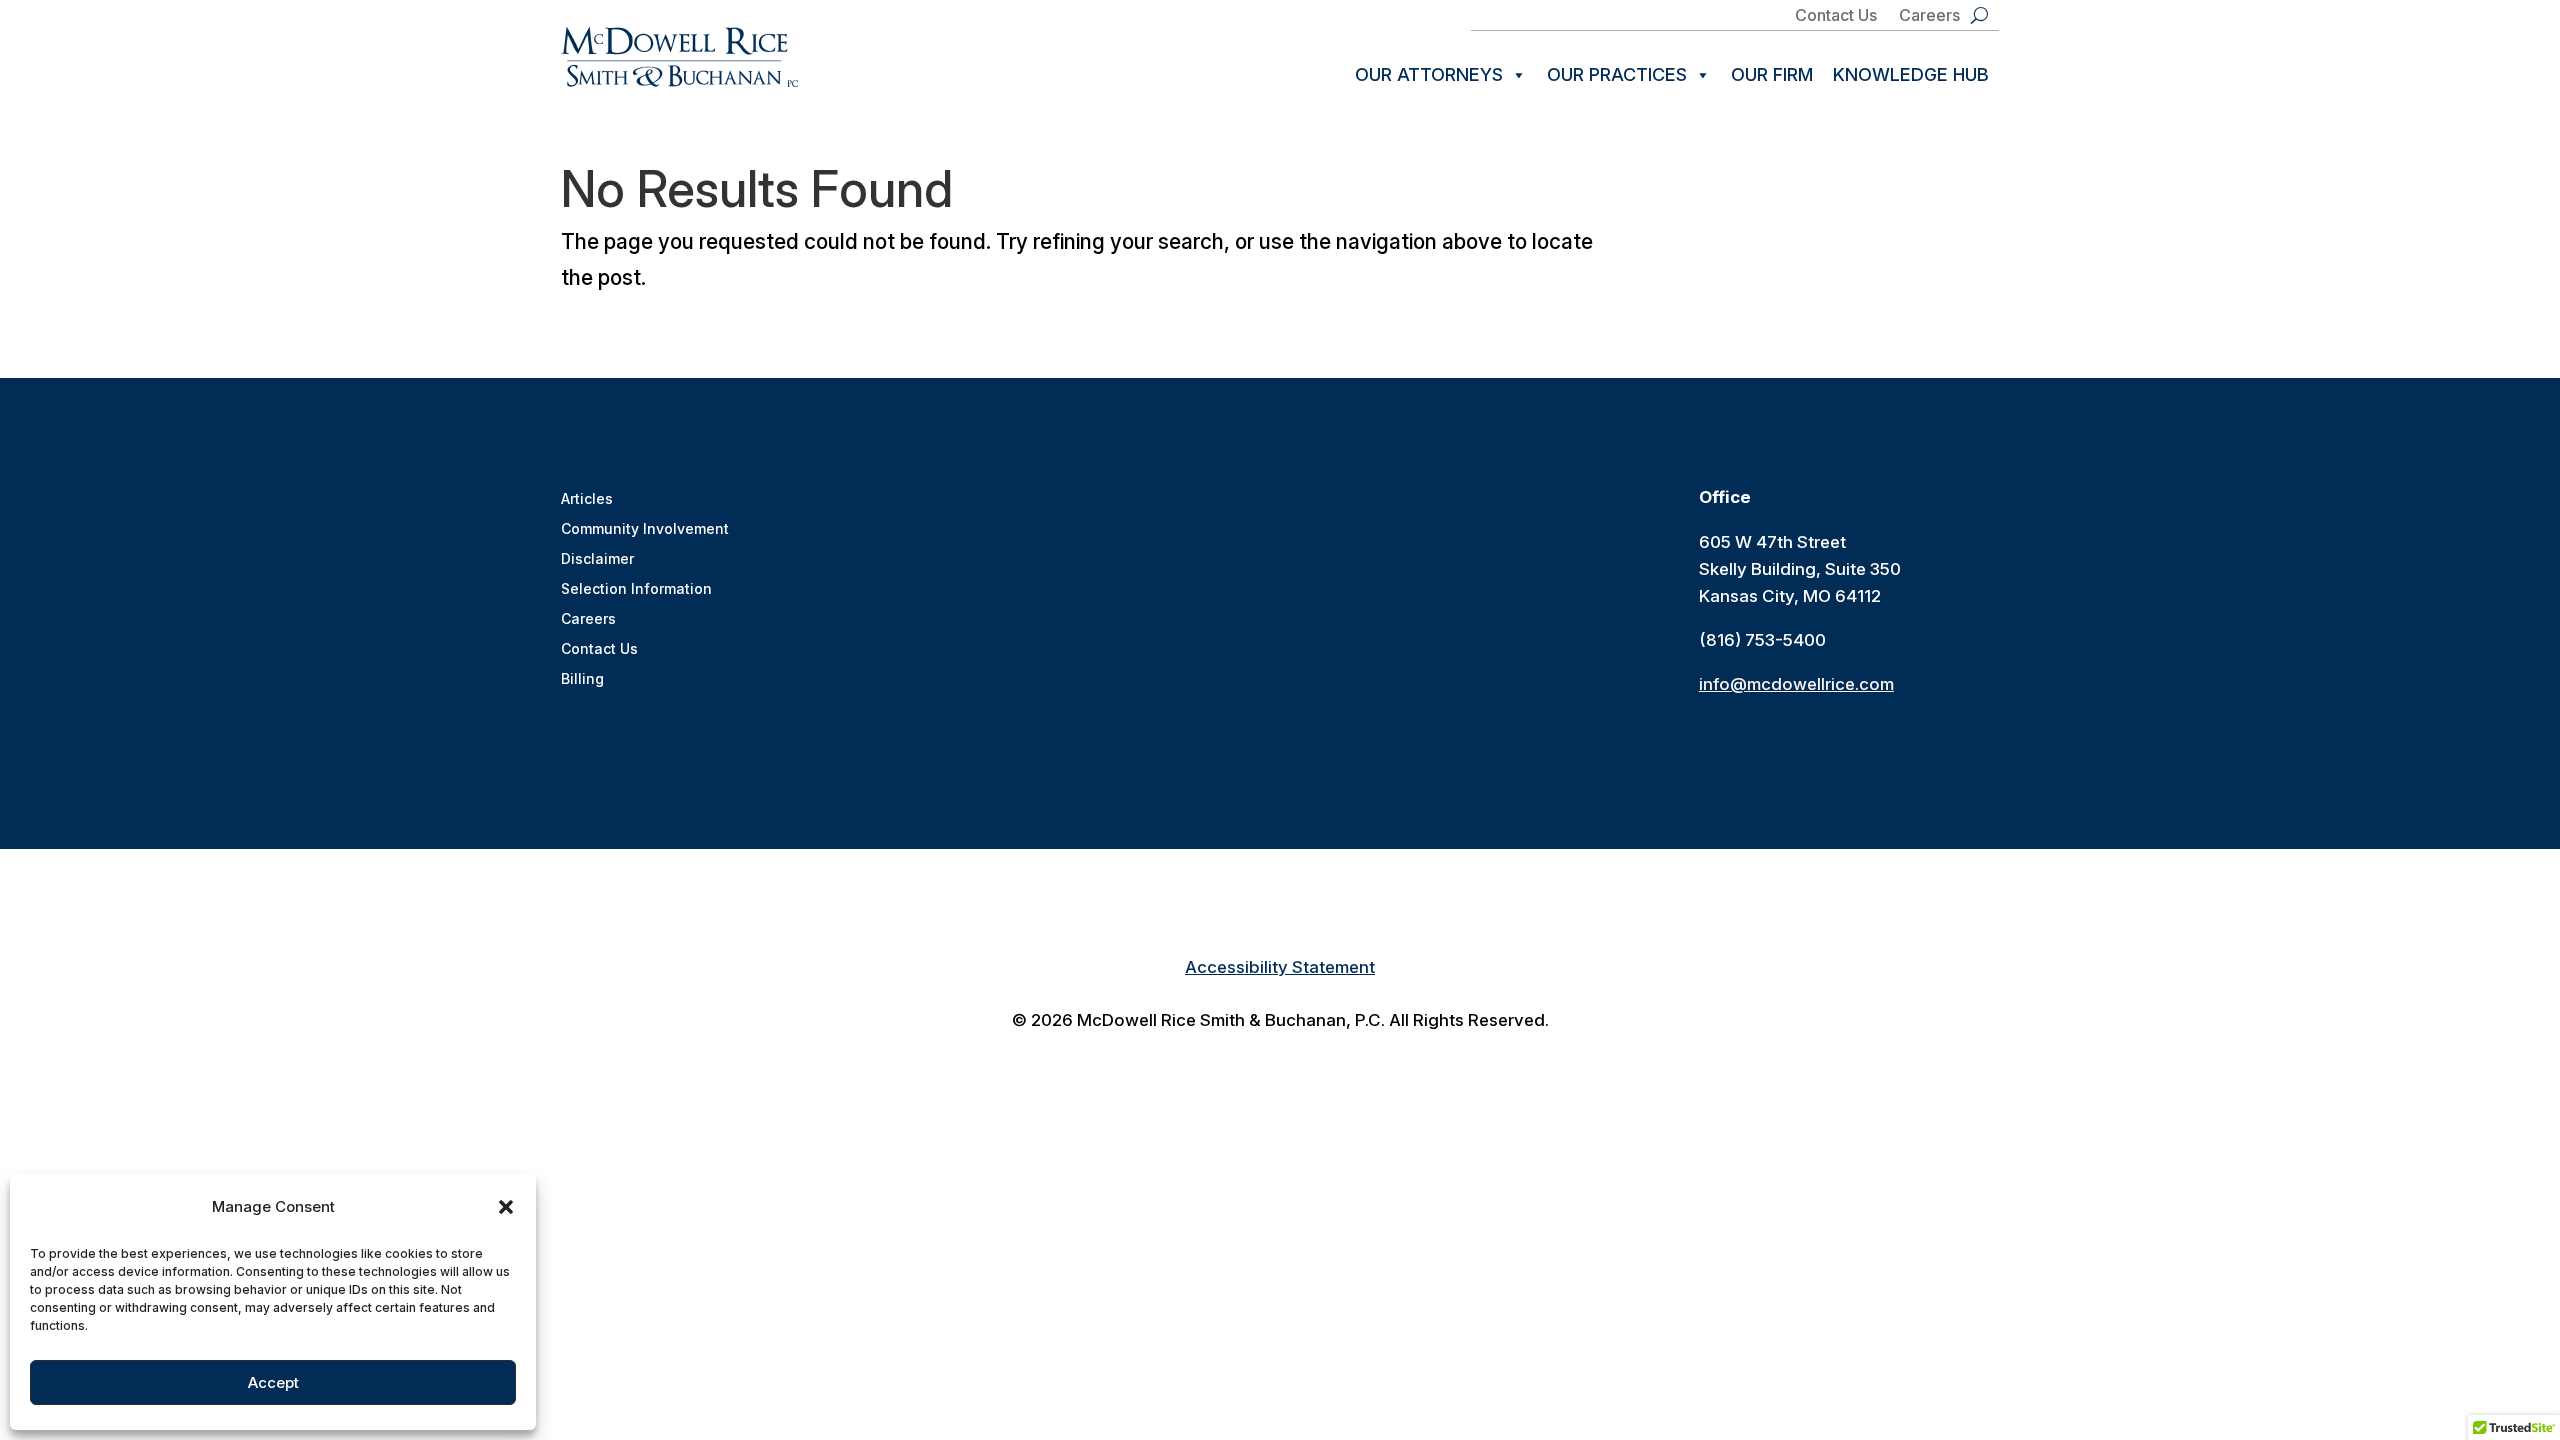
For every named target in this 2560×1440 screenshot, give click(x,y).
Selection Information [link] (636, 589)
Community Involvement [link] (645, 529)
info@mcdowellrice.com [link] (1796, 684)
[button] (506, 1207)
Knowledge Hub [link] (1911, 74)
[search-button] (1979, 15)
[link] (679, 57)
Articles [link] (587, 499)
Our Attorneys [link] (1429, 74)
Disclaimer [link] (597, 559)
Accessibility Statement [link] (1280, 967)
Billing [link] (582, 679)
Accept (273, 1382)
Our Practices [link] (1617, 74)
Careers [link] (1929, 16)
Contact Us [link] (1836, 16)
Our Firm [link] (1772, 74)
